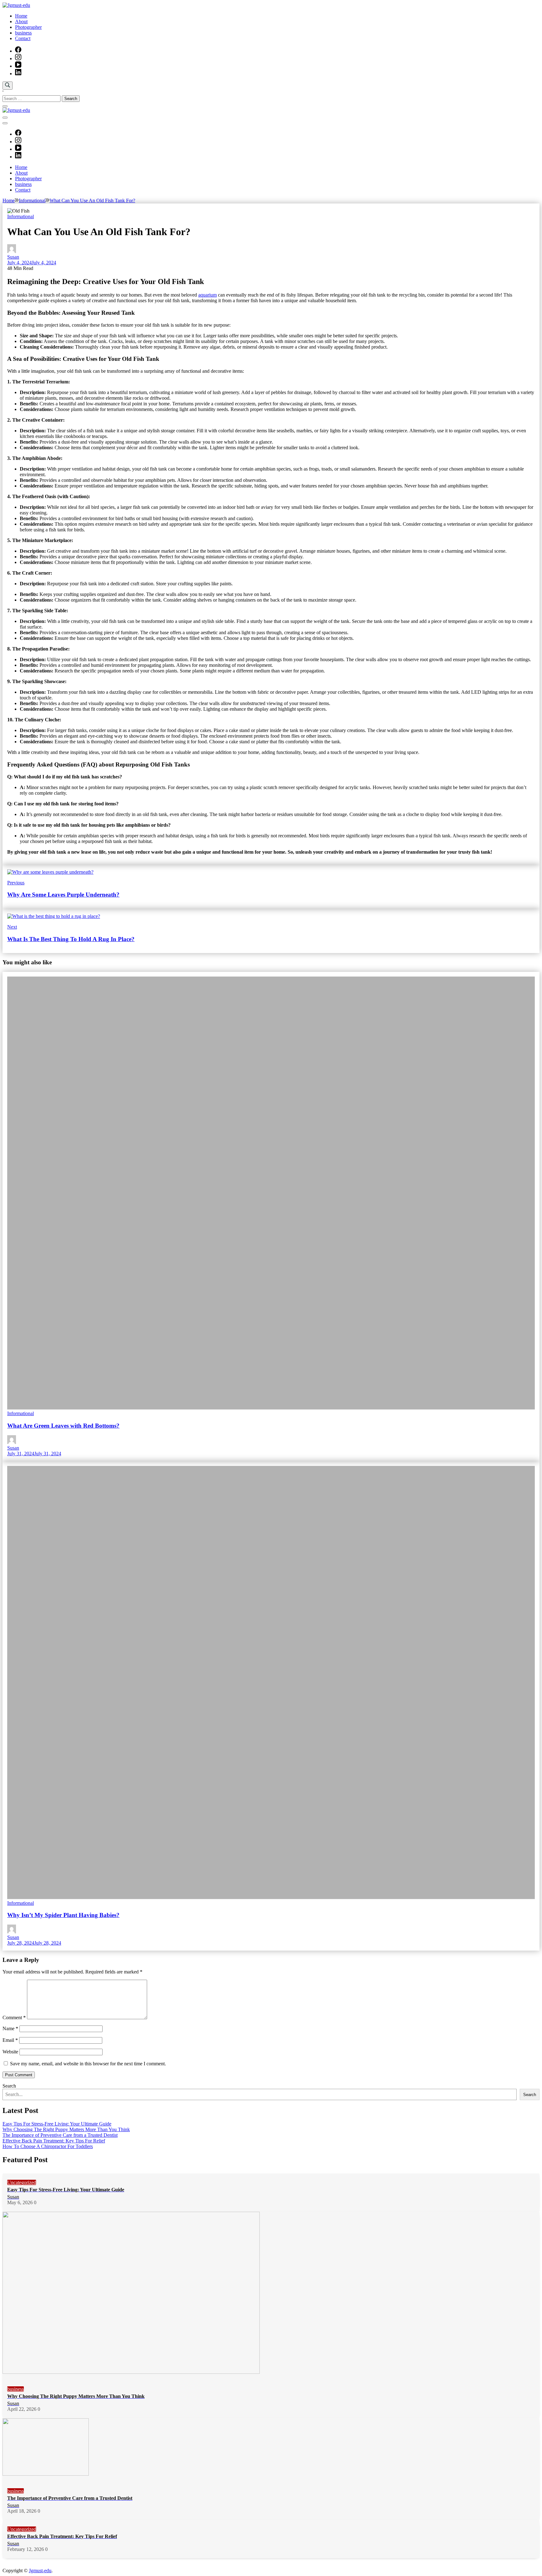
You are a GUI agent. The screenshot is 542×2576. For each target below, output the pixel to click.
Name (10, 2028)
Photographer (28, 27)
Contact (23, 38)
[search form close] (5, 106)
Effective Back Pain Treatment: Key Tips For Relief (54, 2141)
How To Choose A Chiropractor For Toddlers (48, 2146)
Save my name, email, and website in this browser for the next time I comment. (88, 2064)
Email (10, 2040)
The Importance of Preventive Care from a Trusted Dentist (60, 2135)
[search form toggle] (8, 86)
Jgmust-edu (40, 2571)
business (23, 33)
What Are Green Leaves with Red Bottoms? (63, 1426)
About (21, 21)
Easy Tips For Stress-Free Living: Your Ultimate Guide (57, 2124)
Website (10, 2052)
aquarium (207, 295)
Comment (14, 2018)
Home (21, 16)
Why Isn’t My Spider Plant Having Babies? (63, 1915)
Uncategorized (22, 2182)
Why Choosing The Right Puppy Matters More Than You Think (66, 2129)
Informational (21, 216)
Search (9, 2086)
